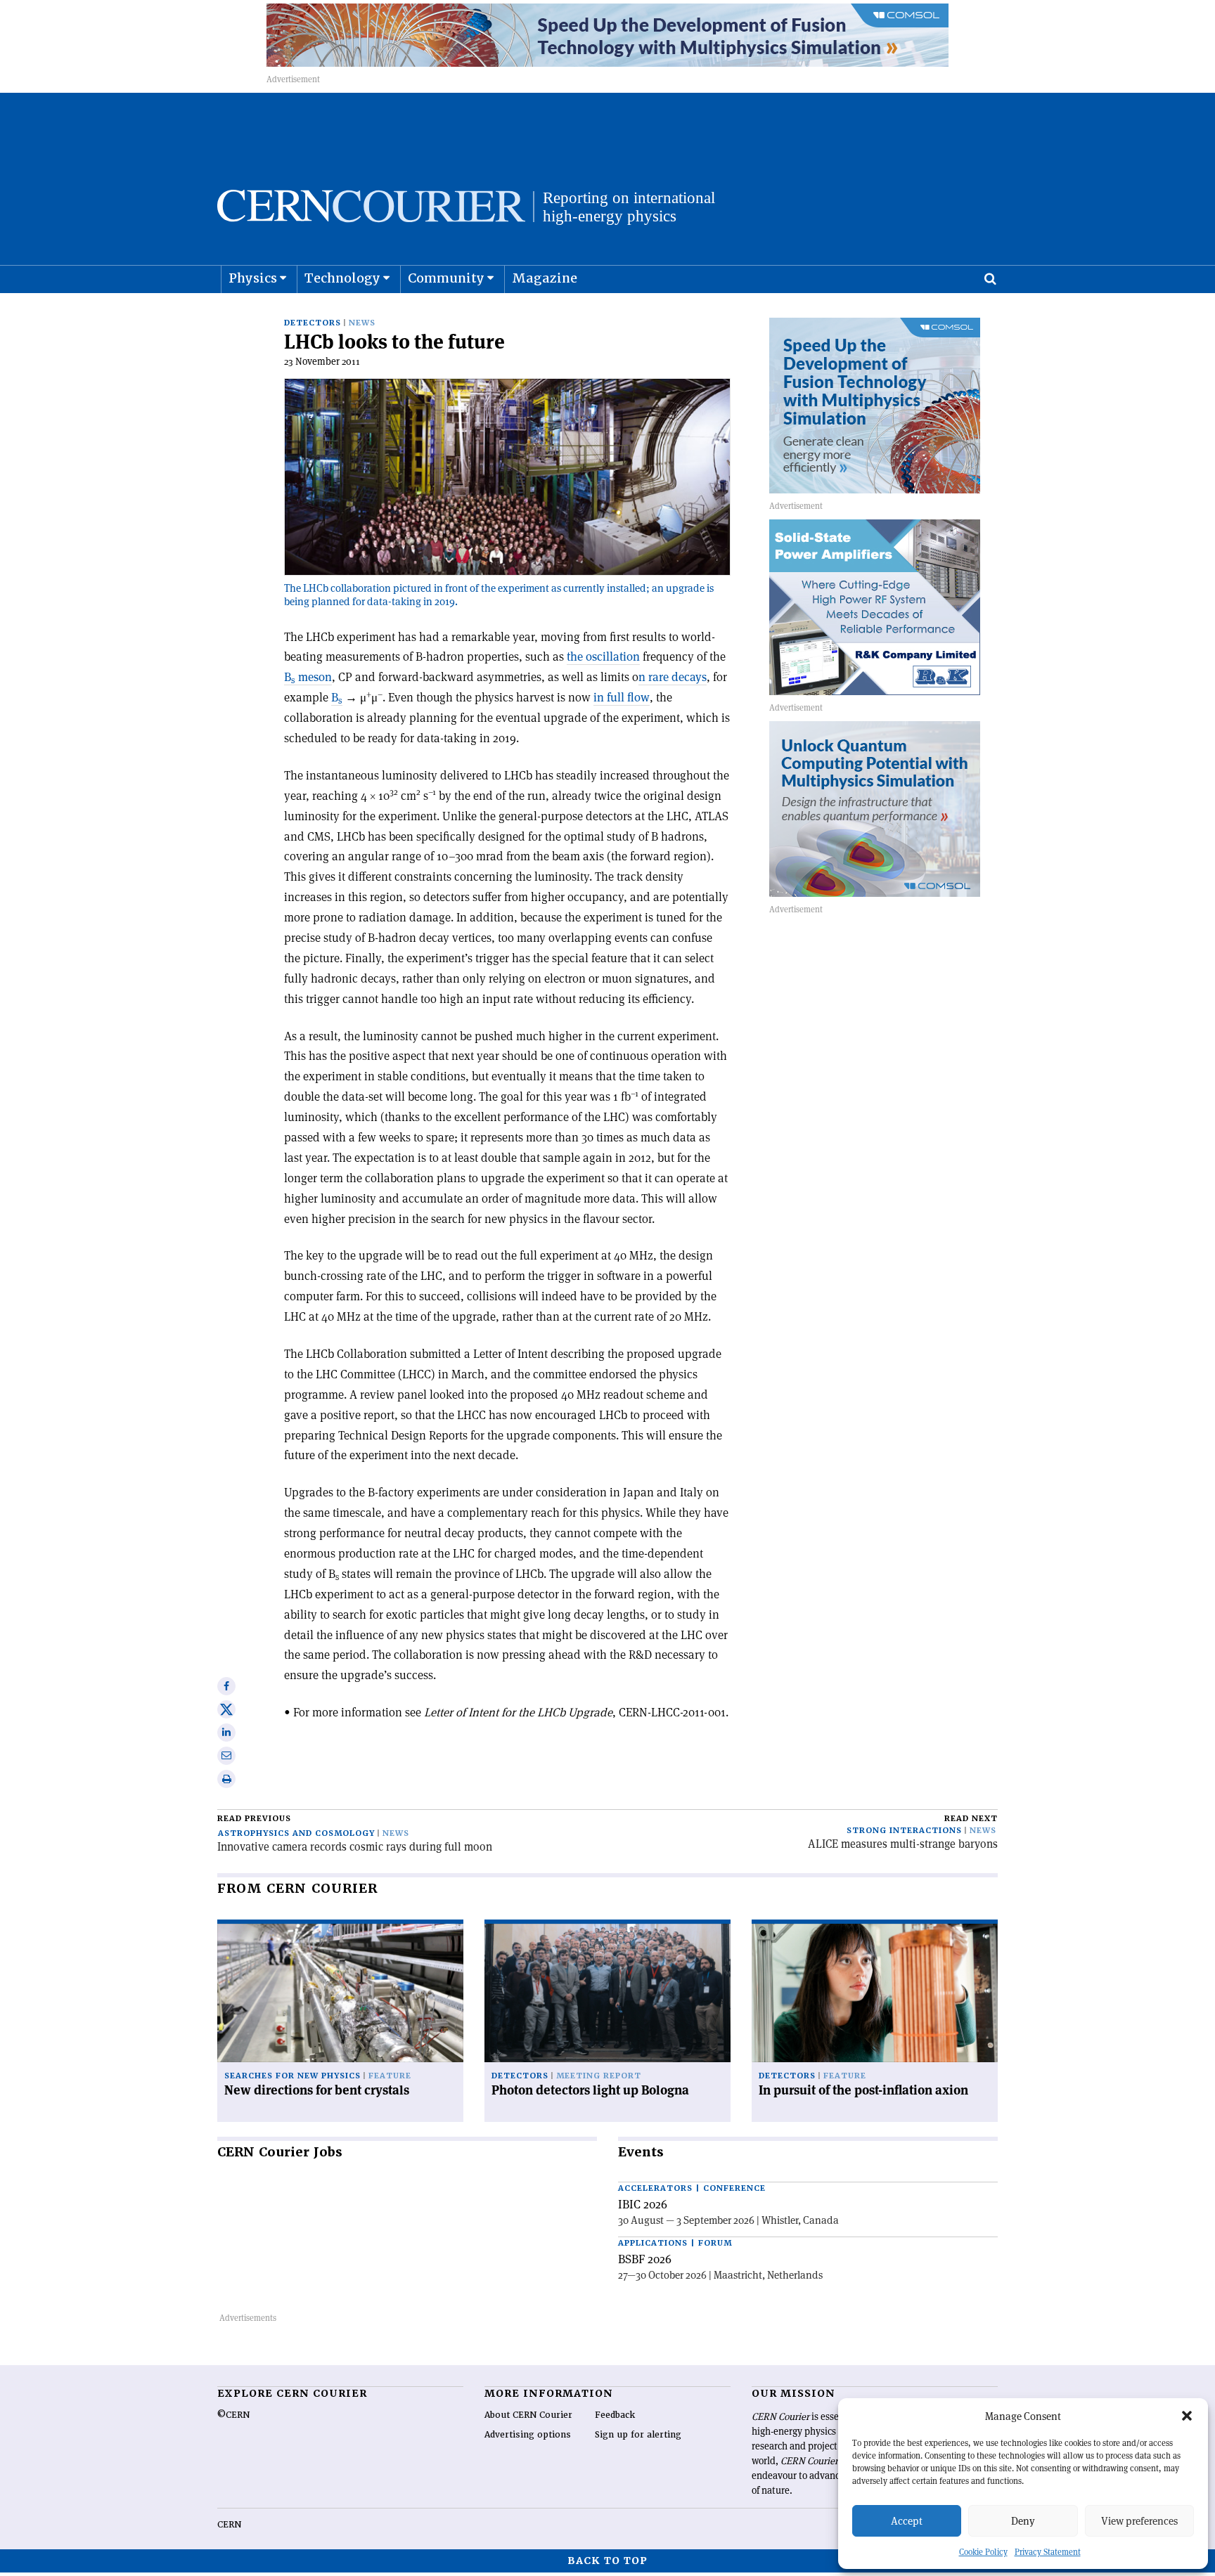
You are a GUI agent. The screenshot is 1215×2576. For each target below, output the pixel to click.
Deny (1023, 2521)
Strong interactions (904, 1831)
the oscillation (603, 656)
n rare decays (673, 677)
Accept (907, 2521)
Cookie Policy (983, 2552)
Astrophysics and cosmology (296, 1833)
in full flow (622, 697)
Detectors (313, 323)
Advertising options (528, 2435)
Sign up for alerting (638, 2435)
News (362, 323)
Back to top (607, 2561)
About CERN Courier (528, 2415)
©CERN (233, 2415)
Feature (390, 2076)
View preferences (1139, 2521)
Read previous (254, 1819)
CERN (229, 2525)
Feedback (615, 2415)
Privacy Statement (1048, 2552)
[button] (1187, 2416)
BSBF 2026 (645, 2259)
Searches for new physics (292, 2076)
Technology (342, 278)
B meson (308, 677)
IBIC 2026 (643, 2204)
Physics (253, 278)
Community (446, 278)
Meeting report (599, 2076)
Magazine (545, 278)
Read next (971, 1819)
